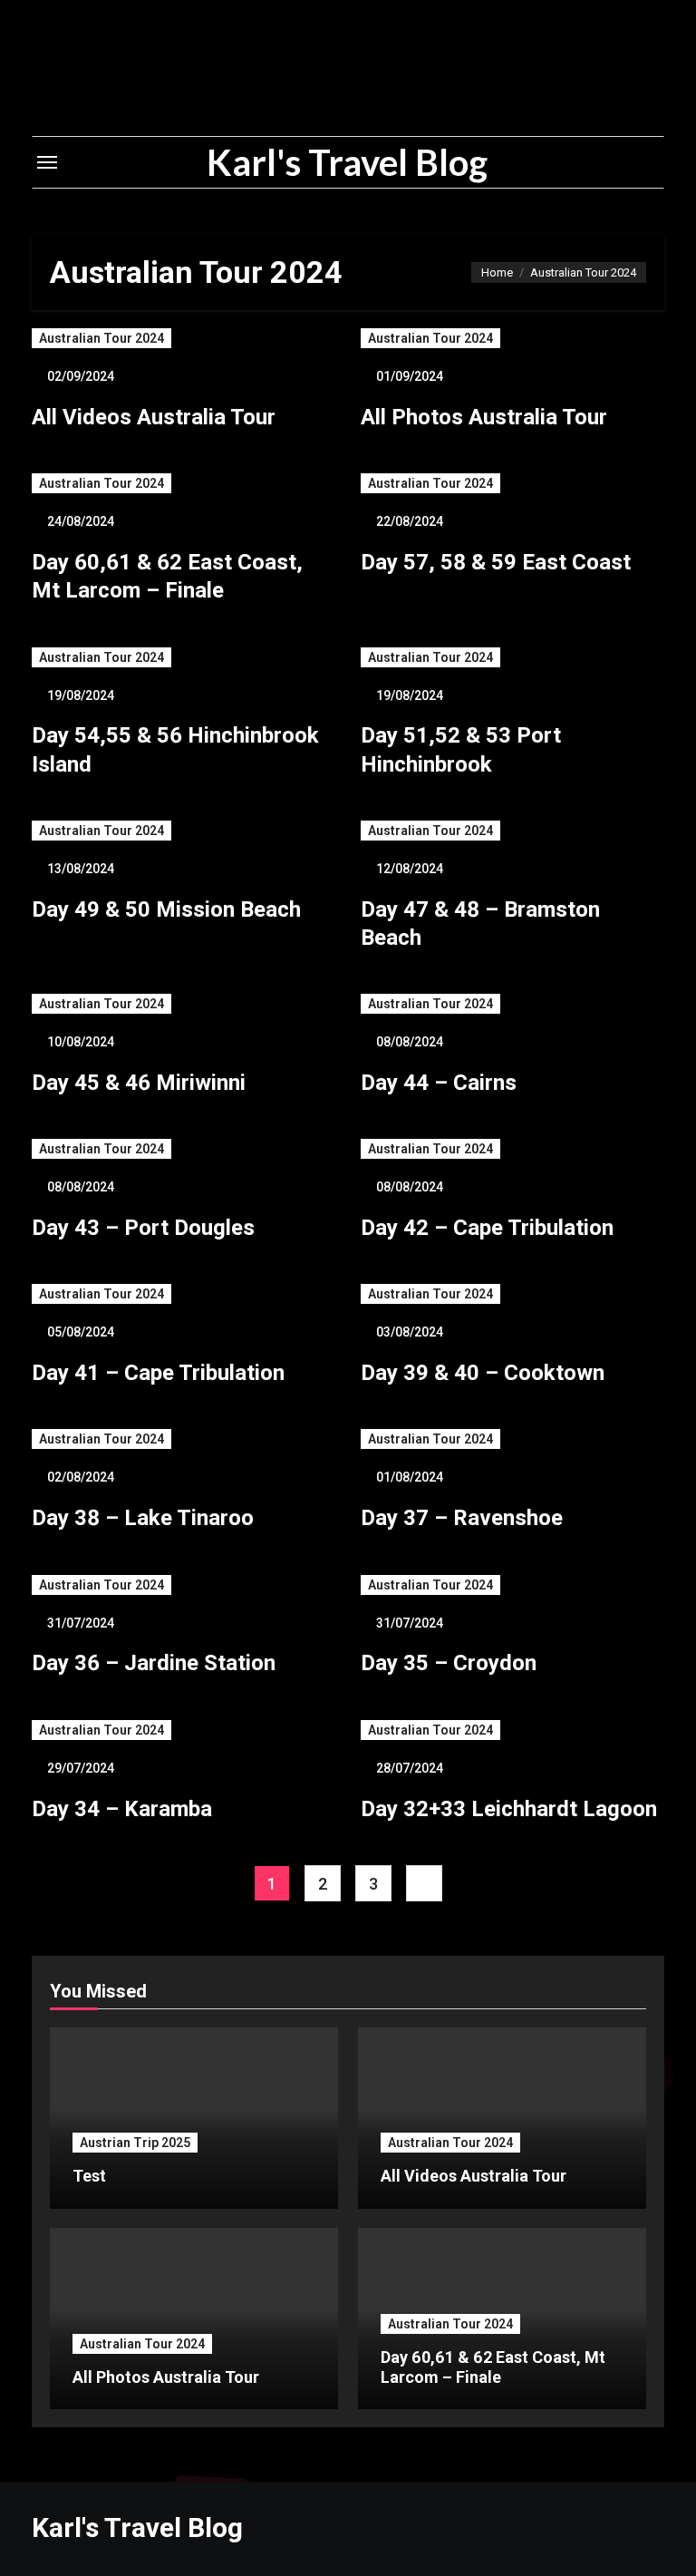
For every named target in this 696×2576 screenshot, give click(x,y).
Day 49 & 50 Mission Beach (166, 909)
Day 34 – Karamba (122, 1809)
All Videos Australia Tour (154, 417)
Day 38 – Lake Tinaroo (143, 1518)
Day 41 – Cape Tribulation (158, 1373)
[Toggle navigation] (47, 162)
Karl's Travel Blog (347, 162)
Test (89, 2176)
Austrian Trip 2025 (135, 2143)
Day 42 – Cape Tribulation (487, 1228)
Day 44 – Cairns (439, 1083)
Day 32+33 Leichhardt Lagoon (509, 1809)
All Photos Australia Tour (484, 417)
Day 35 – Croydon (449, 1663)
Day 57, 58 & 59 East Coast (496, 562)
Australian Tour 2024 (101, 338)
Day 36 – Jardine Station (154, 1663)
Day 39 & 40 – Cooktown (483, 1373)
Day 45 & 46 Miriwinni (139, 1083)
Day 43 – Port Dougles (143, 1228)
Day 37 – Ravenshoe (462, 1518)
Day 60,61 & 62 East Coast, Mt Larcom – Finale (493, 2367)
